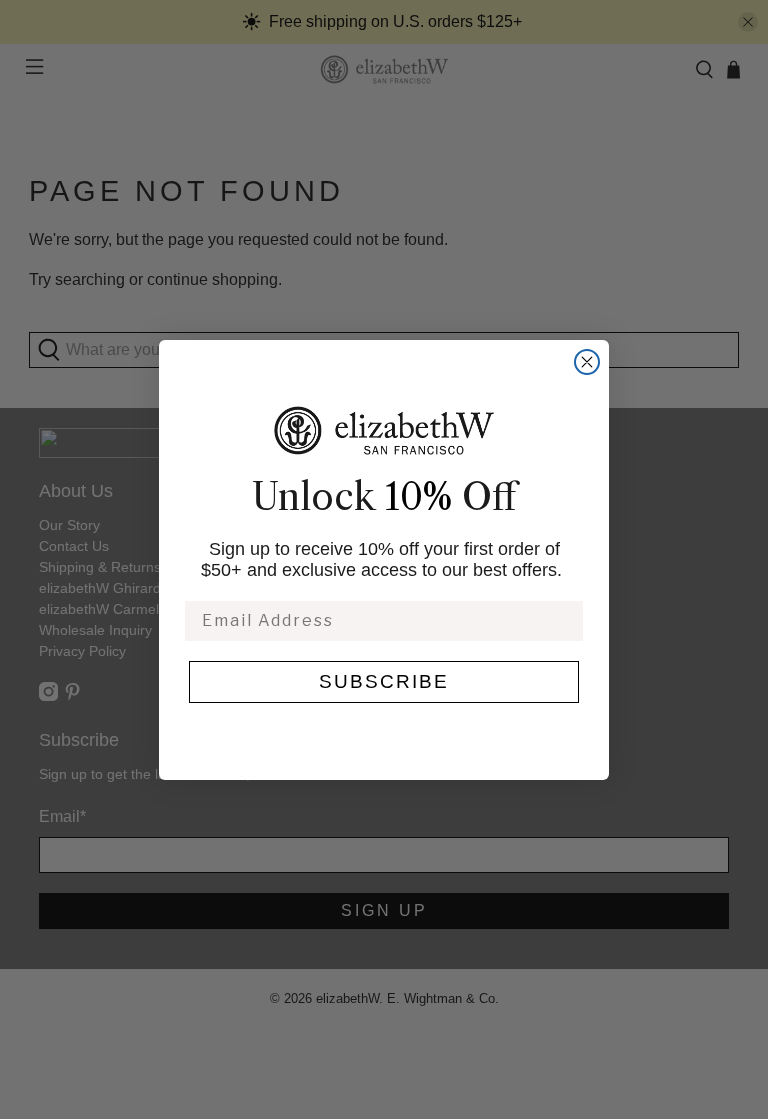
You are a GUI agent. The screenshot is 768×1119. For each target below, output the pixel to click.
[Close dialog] (587, 362)
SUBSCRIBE (384, 681)
